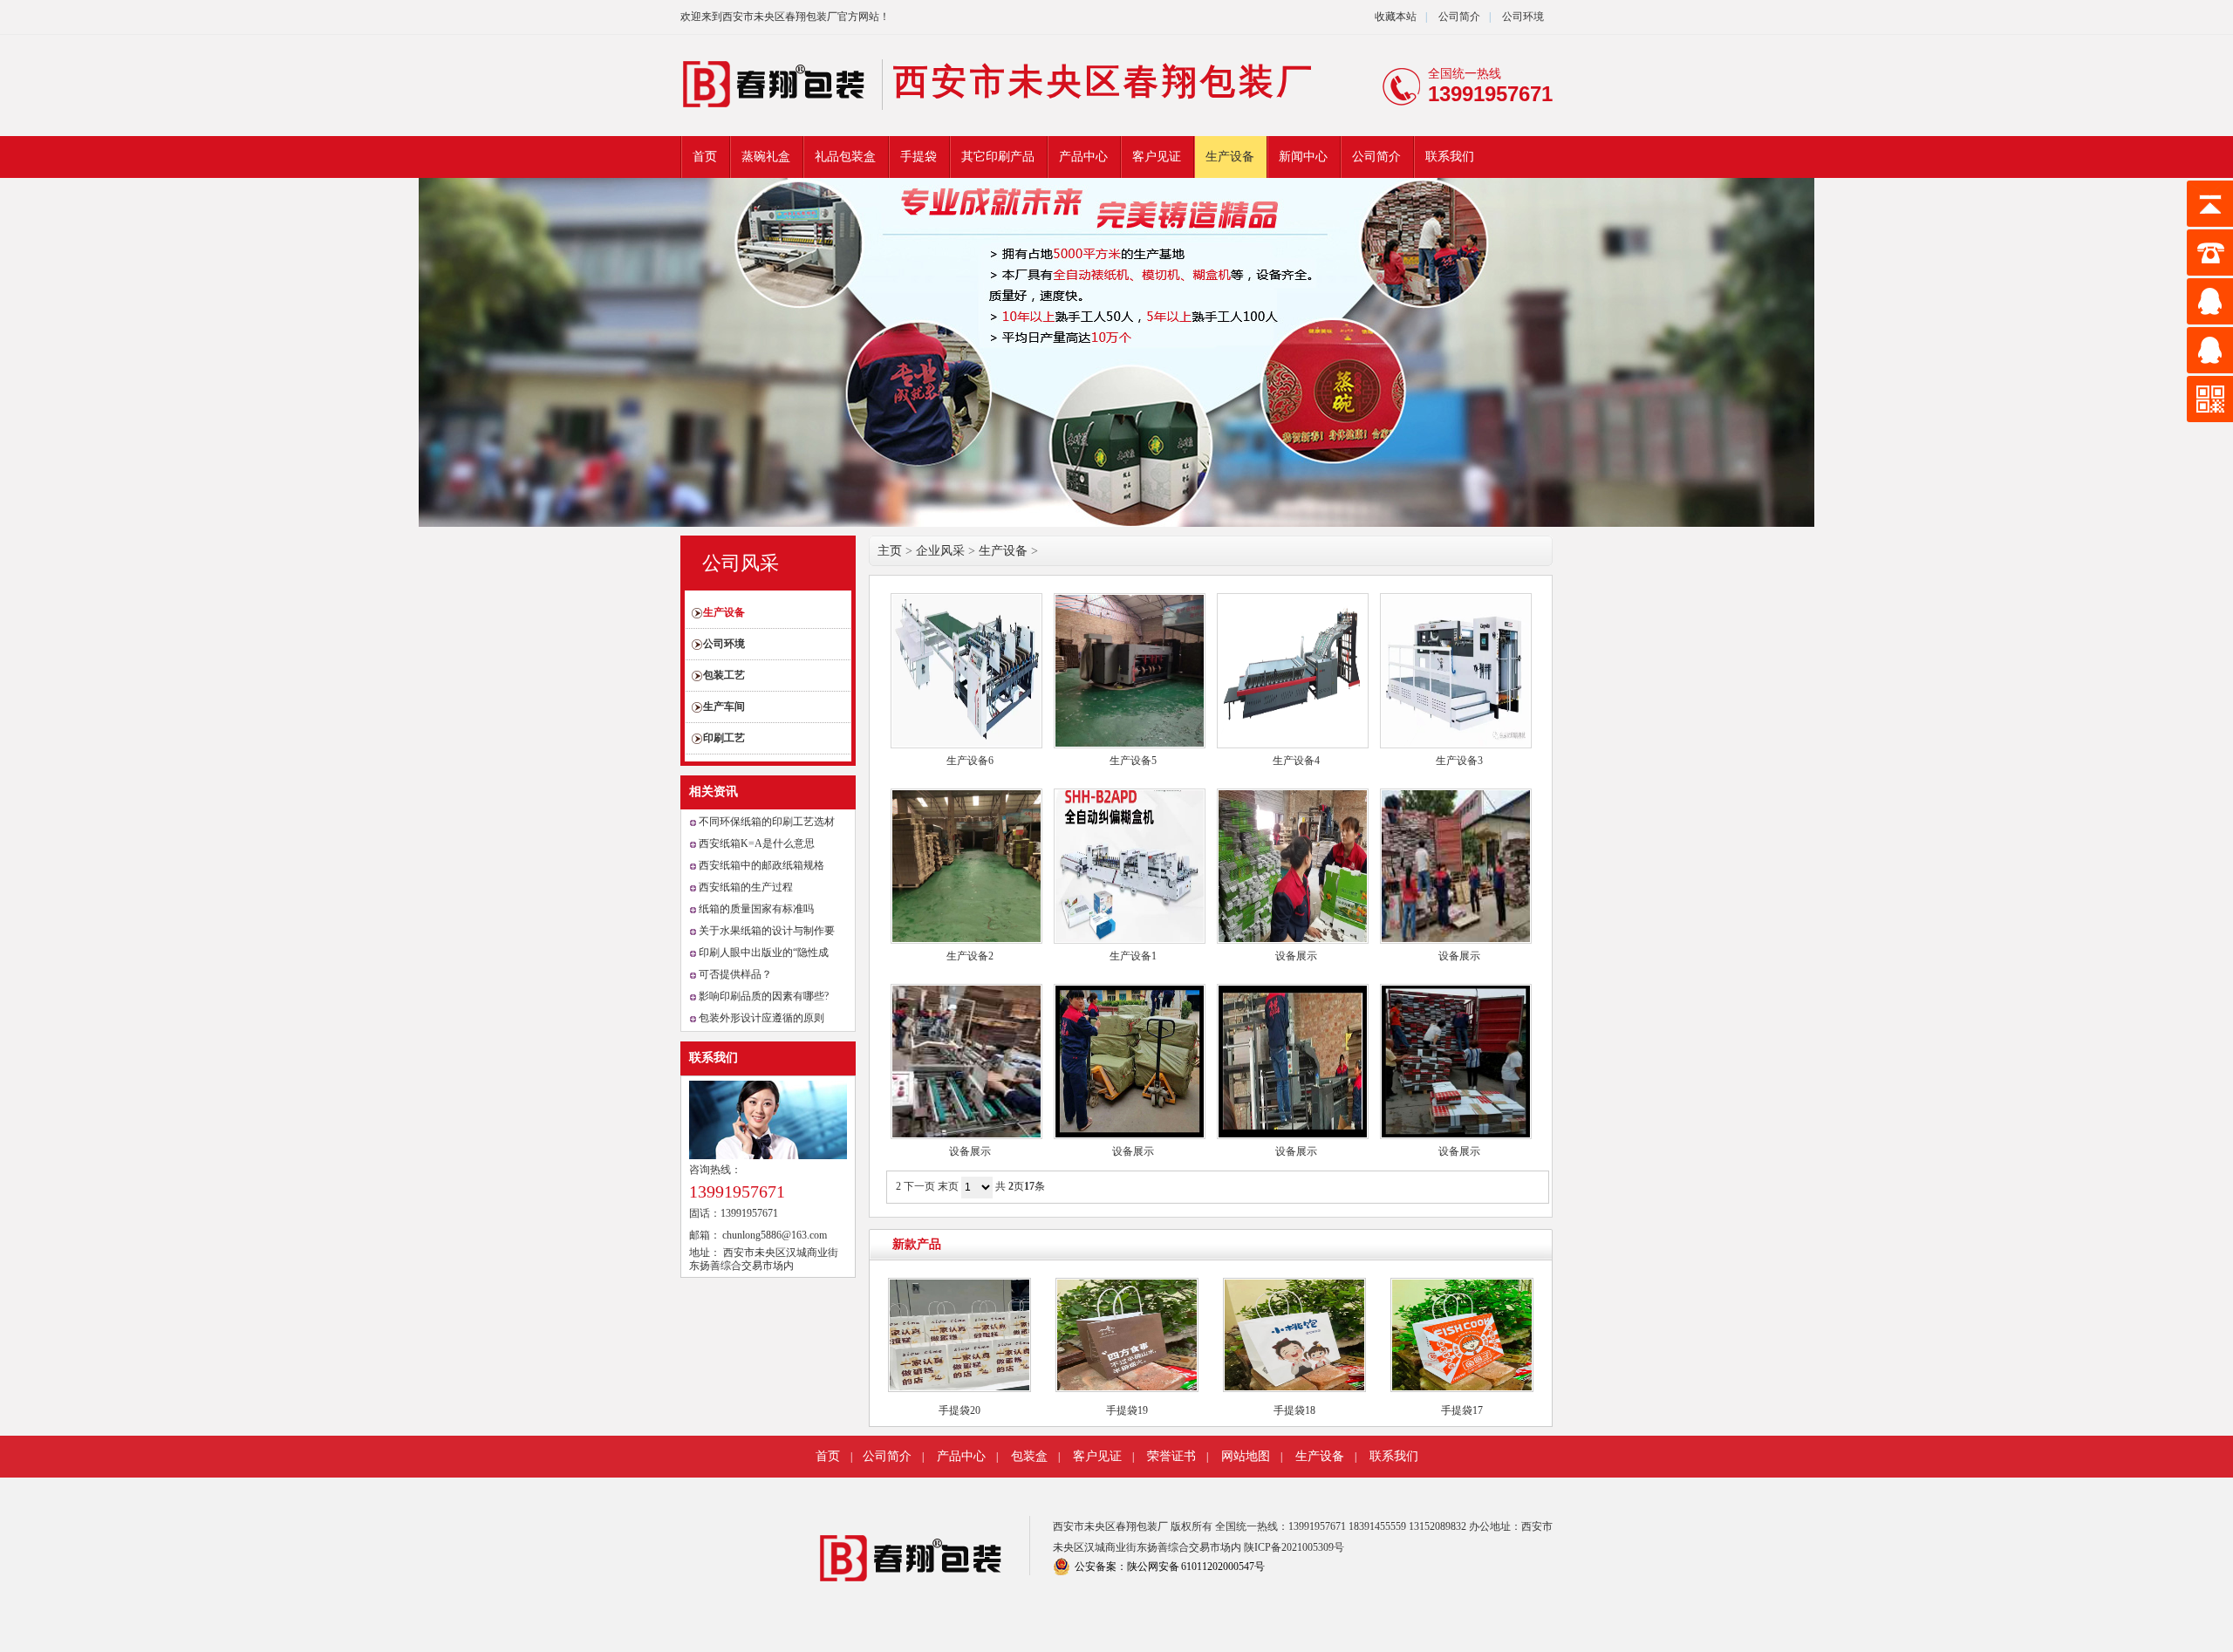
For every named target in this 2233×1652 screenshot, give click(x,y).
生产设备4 (1296, 761)
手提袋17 (1462, 1410)
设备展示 (1296, 956)
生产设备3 (1459, 761)
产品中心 (1083, 157)
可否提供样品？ (735, 974)
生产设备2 (970, 956)
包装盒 (1029, 1456)
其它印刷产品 (998, 157)
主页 (890, 551)
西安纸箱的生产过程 (746, 887)
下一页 (919, 1186)
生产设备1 (1133, 956)
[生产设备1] (1130, 866)
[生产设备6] (966, 671)
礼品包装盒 (845, 157)
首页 (705, 157)
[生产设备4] (1293, 671)
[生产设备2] (966, 866)
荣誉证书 (1171, 1456)
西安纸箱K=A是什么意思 (757, 843)
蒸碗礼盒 (766, 157)
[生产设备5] (1130, 671)
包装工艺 (724, 675)
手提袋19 (1127, 1410)
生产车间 (724, 707)
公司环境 (1523, 17)
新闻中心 (1303, 157)
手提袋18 (1294, 1410)
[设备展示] (1293, 866)
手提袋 (918, 157)
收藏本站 (1396, 17)
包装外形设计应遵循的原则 (761, 1018)
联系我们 (1450, 157)
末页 (948, 1186)
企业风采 (940, 551)
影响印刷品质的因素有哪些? (764, 996)
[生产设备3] (1456, 671)
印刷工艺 (724, 738)
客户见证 (1157, 157)
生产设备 (1230, 157)
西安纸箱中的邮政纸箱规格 (761, 865)
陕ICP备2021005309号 (1294, 1547)
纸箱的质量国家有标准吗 (756, 909)
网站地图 (1246, 1456)
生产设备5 (1133, 761)
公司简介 (1458, 17)
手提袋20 (959, 1410)
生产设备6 (970, 761)
